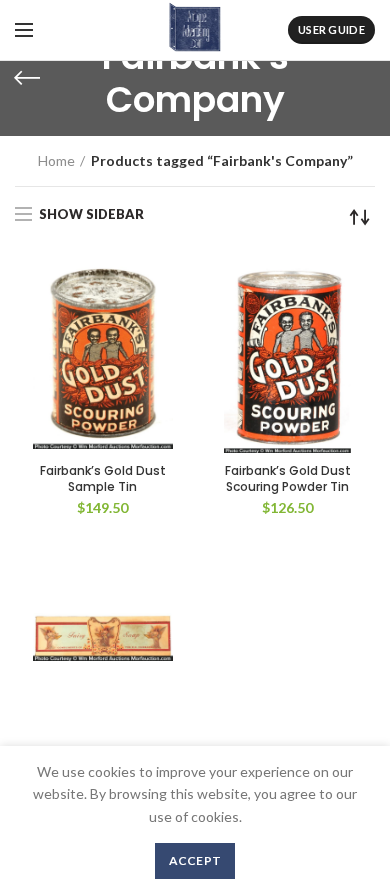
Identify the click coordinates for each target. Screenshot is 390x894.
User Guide (331, 29)
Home (56, 160)
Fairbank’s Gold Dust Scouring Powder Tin (288, 478)
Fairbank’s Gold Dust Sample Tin (103, 478)
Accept (195, 860)
